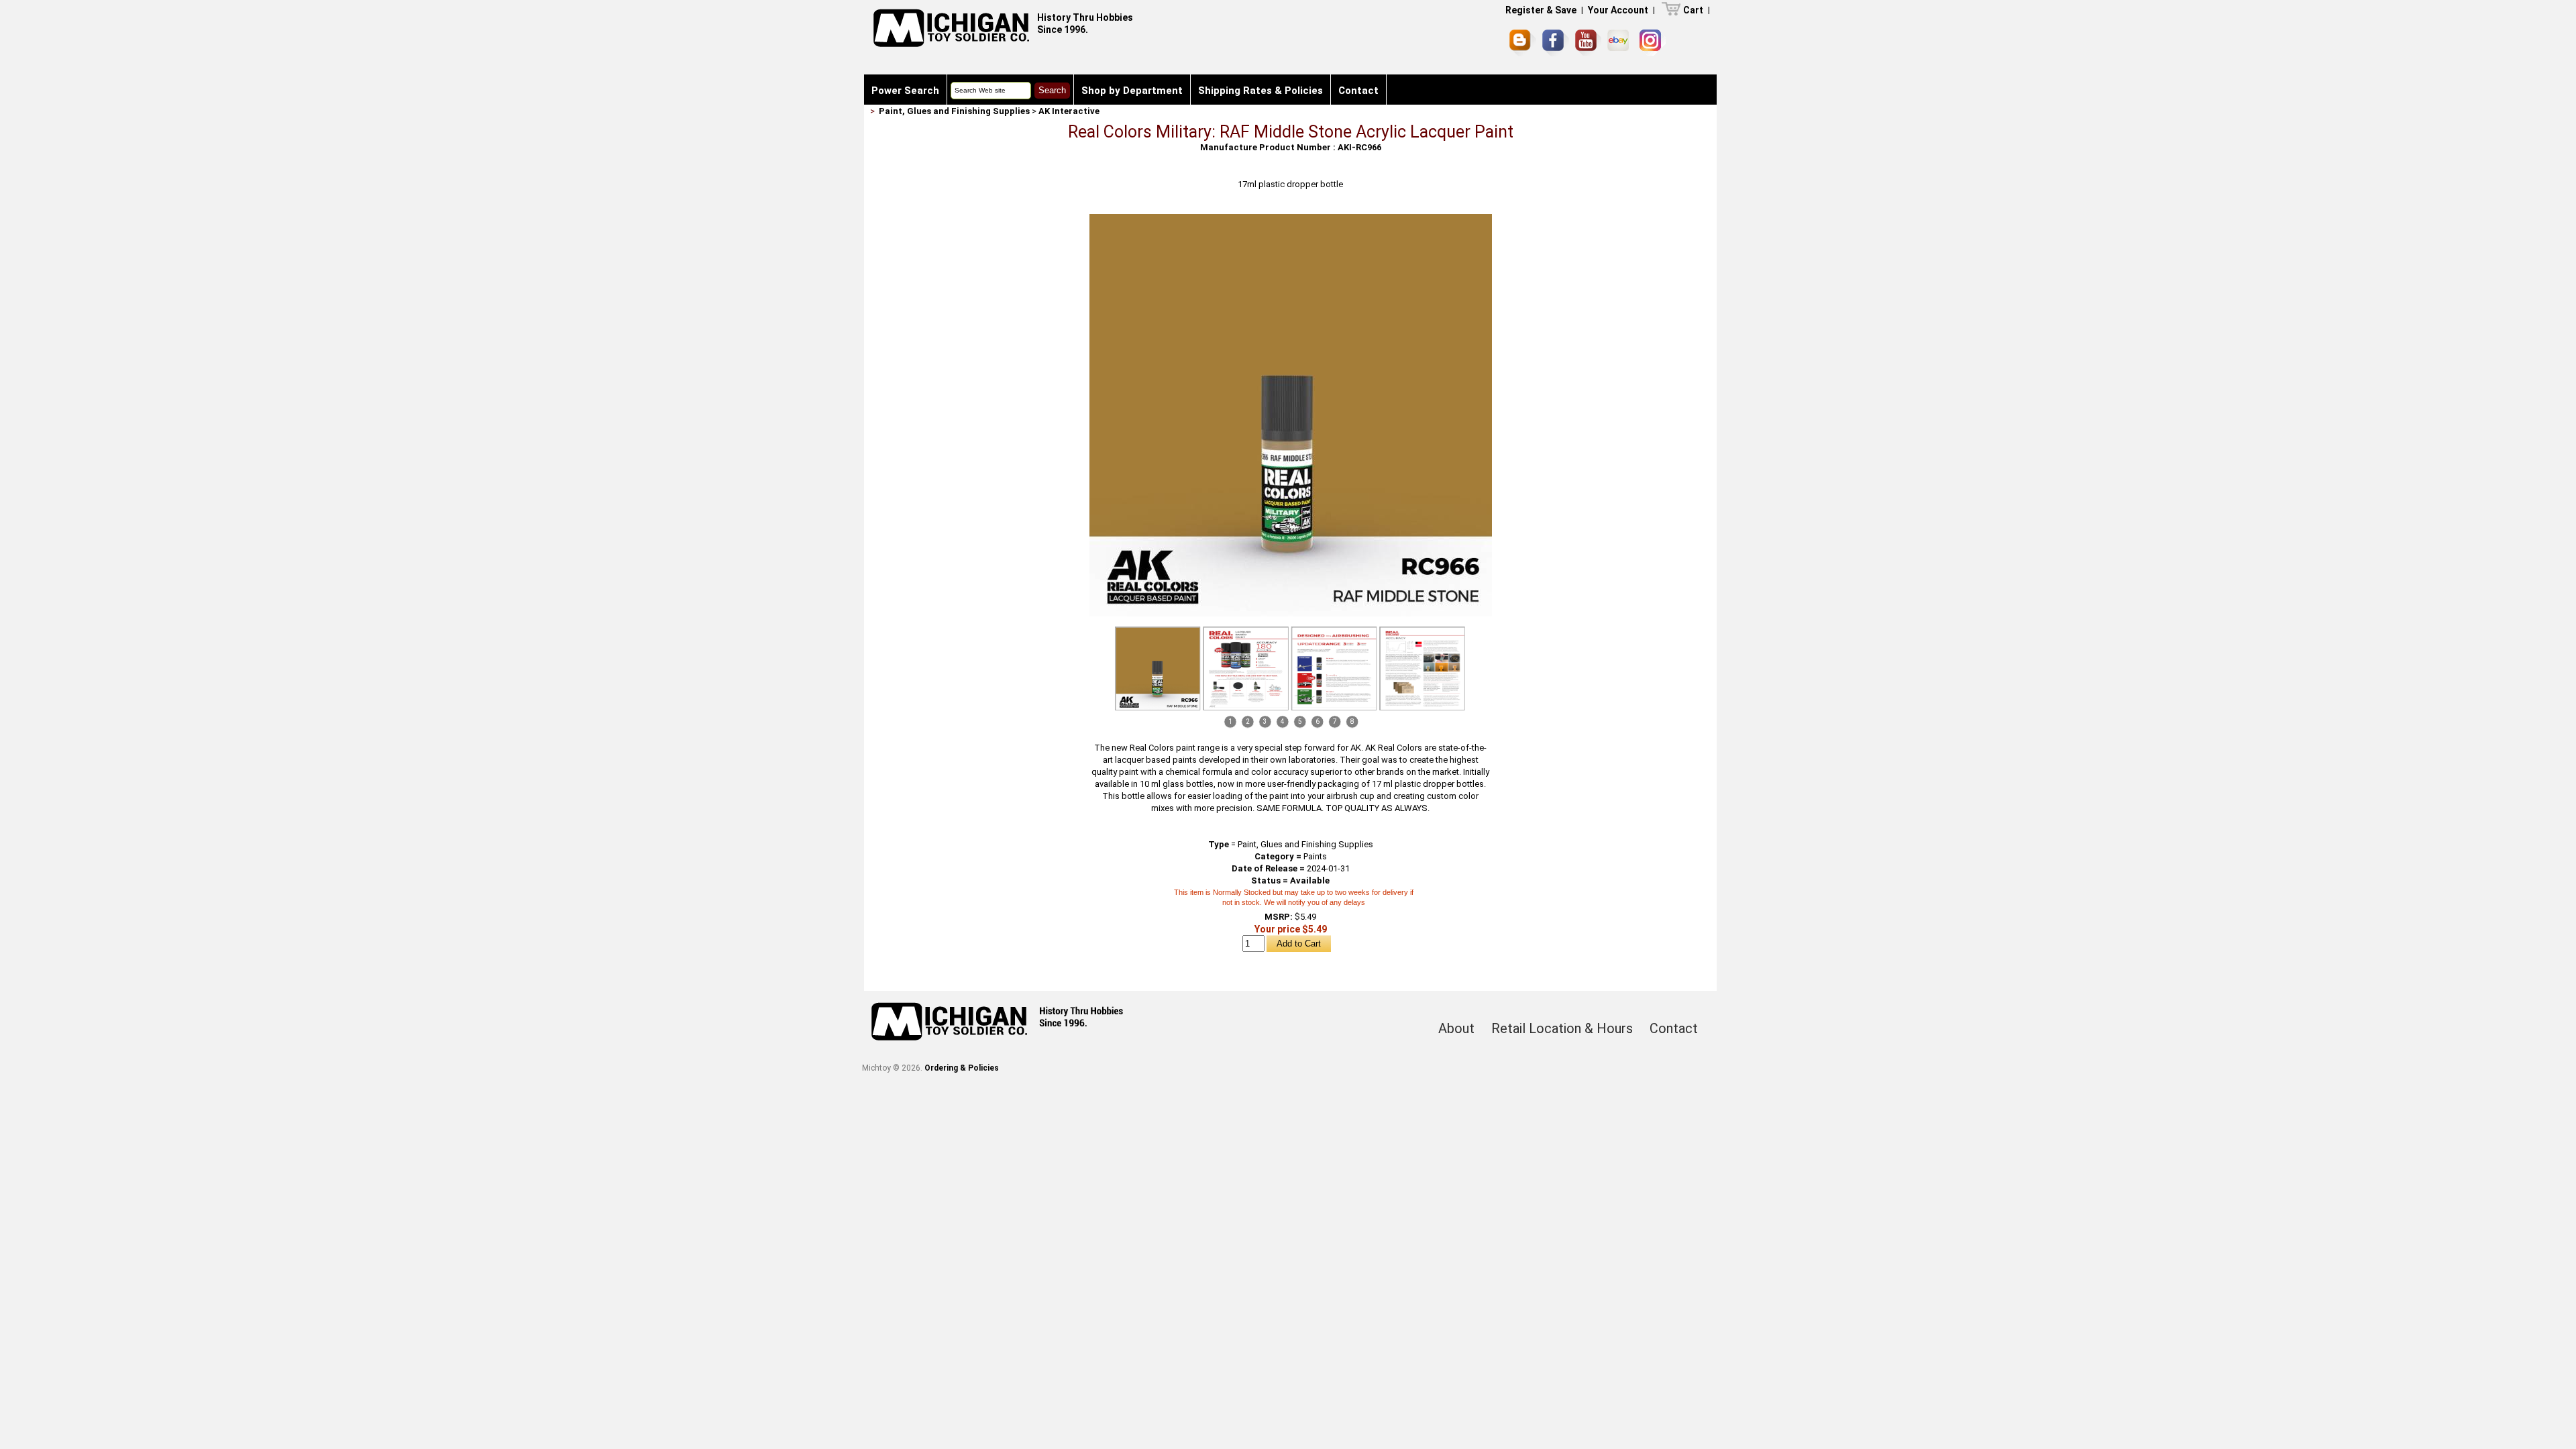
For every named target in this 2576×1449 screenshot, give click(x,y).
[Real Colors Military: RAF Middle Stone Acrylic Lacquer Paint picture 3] (1334, 668)
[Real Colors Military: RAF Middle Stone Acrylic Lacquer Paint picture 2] (1246, 668)
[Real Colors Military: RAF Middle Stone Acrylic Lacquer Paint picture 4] (1422, 668)
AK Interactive (1069, 111)
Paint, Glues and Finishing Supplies (954, 111)
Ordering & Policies (962, 1068)
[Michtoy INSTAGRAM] (1653, 43)
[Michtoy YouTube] (1588, 43)
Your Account (1618, 10)
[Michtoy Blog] (1523, 43)
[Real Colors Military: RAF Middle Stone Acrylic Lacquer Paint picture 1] (1291, 219)
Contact (1358, 91)
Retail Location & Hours (1562, 1028)
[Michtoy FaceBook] (1556, 43)
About (1456, 1028)
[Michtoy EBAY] (1620, 43)
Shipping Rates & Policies (1260, 91)
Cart (1693, 10)
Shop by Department (1132, 91)
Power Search (905, 91)
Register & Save (1541, 10)
